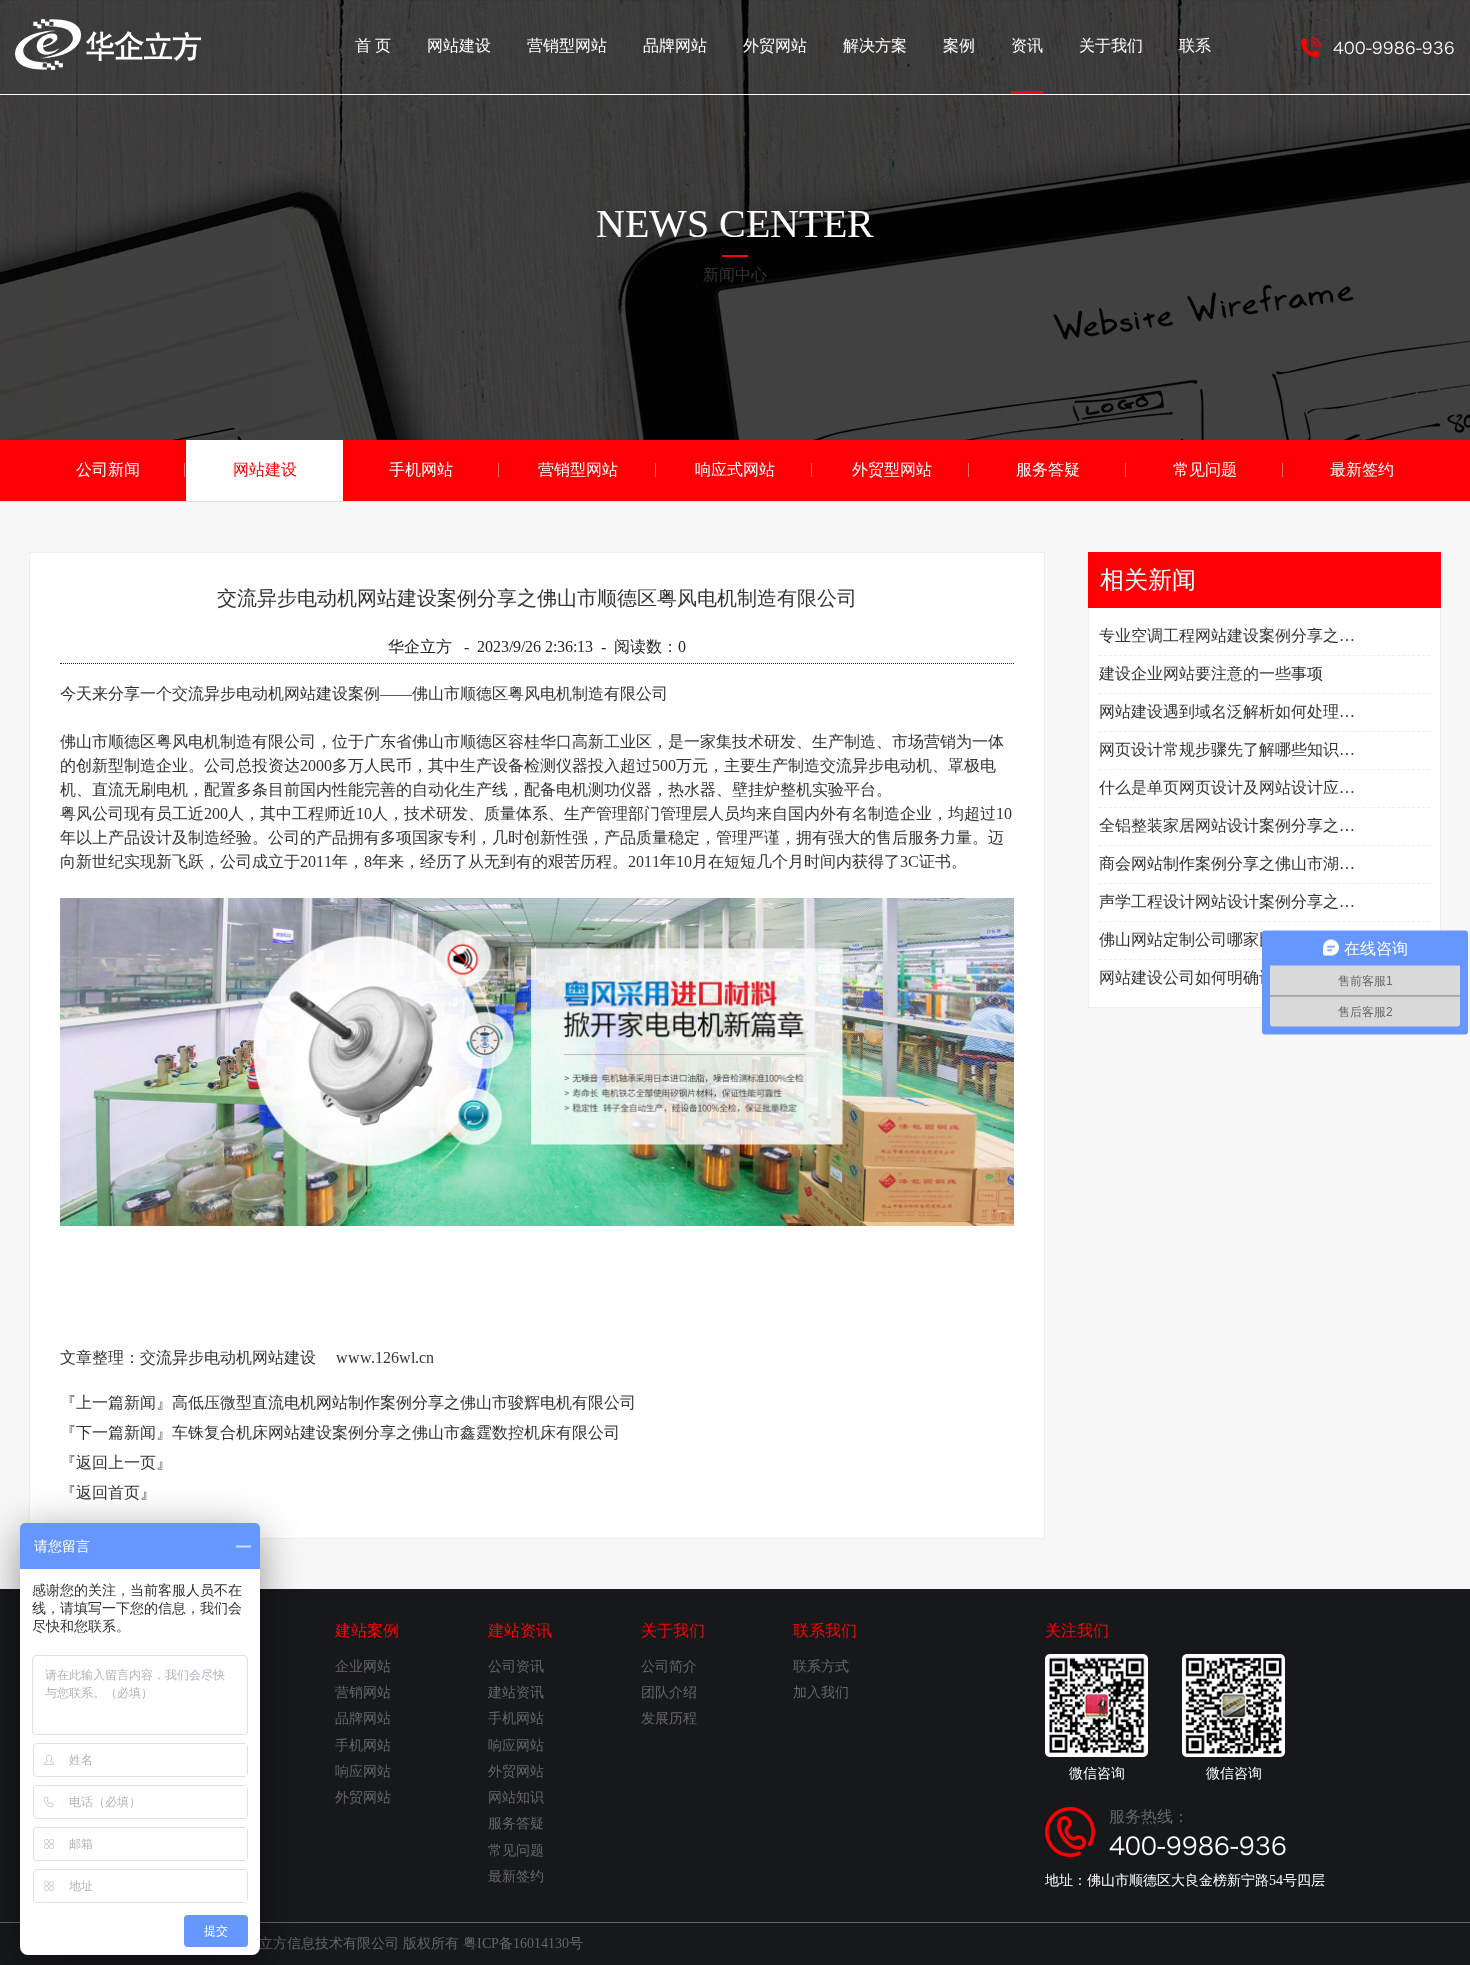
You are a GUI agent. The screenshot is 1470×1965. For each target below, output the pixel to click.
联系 (1195, 45)
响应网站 (363, 1771)
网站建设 (459, 45)
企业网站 (363, 1666)
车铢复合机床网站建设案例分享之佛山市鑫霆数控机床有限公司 (396, 1432)
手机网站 (421, 469)
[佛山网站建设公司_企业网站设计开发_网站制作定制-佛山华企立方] (108, 64)
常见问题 (1205, 469)
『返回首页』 (108, 1492)
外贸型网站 (892, 469)
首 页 (373, 45)
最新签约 (1362, 469)
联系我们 (825, 1630)
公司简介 (669, 1666)
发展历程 (669, 1718)
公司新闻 (108, 469)
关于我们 (1111, 45)
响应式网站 (735, 469)
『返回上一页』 (116, 1462)
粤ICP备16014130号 (523, 1943)
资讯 (1027, 45)
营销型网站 (567, 45)
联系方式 (821, 1666)
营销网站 (363, 1692)
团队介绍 (669, 1692)
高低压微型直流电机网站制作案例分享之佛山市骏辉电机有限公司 (404, 1402)
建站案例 (367, 1630)
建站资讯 (520, 1630)
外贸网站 (775, 45)
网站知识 (516, 1797)
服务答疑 (1048, 469)
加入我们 (821, 1692)
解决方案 (875, 45)
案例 (959, 45)
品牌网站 (675, 45)
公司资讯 (516, 1666)
